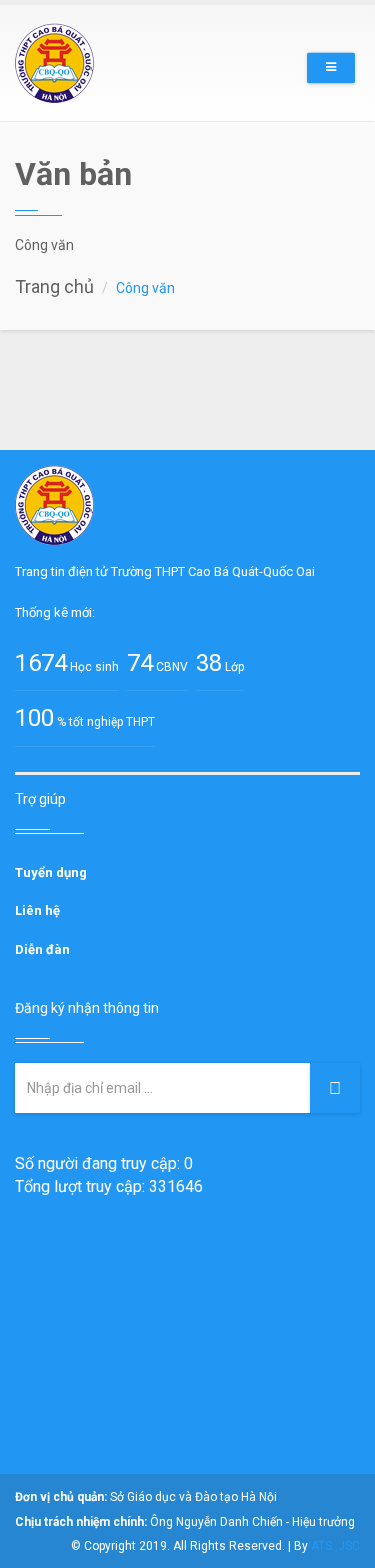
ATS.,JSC (335, 1546)
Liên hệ (37, 910)
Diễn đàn (42, 949)
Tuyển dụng (51, 872)
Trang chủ (54, 286)
